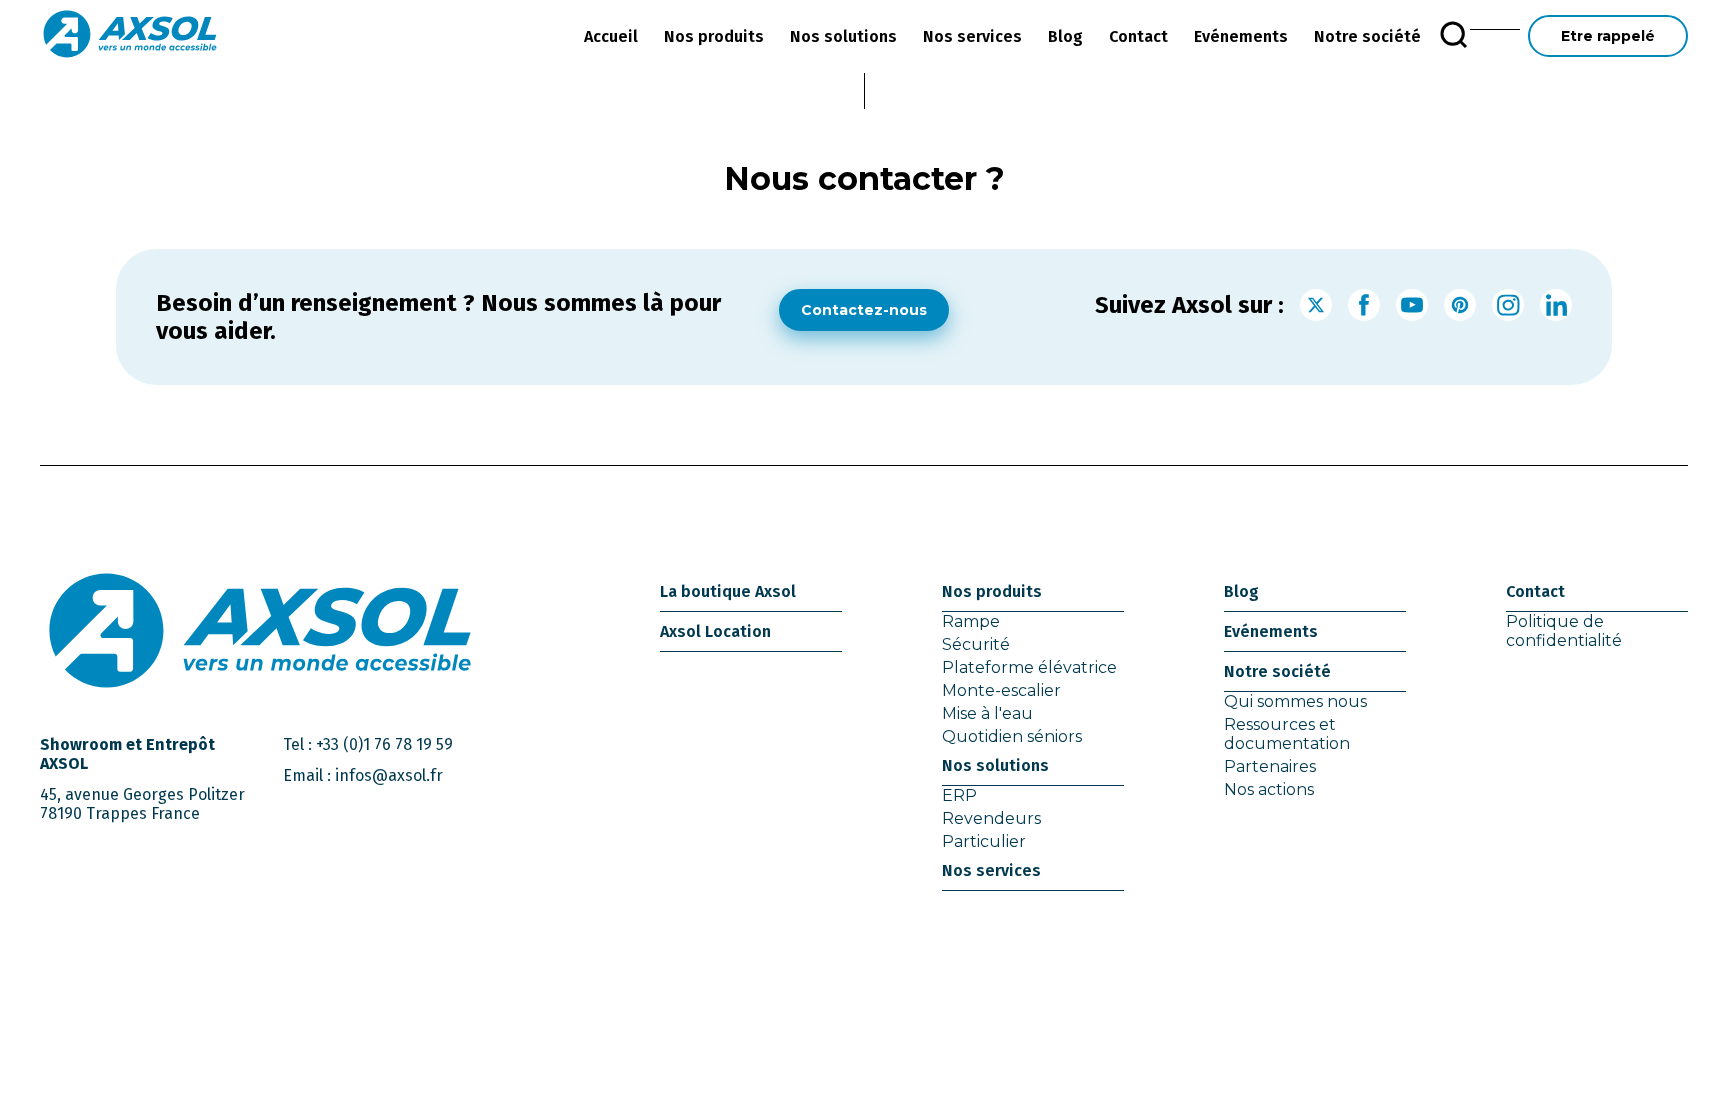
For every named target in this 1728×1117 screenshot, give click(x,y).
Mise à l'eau (987, 713)
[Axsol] (130, 36)
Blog (1065, 36)
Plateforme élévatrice (1029, 667)
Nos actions (1269, 789)
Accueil (611, 36)
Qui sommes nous (1295, 701)
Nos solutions (843, 36)
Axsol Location (715, 631)
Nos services (972, 36)
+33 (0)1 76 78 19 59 (384, 744)
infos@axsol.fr (389, 775)
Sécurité (976, 644)
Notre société (1367, 36)
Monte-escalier (1001, 690)
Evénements (1241, 36)
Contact (1138, 36)
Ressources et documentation (1287, 734)
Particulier (984, 841)
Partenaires (1270, 766)
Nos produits (714, 36)
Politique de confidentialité (1564, 631)
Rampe (971, 621)
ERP (959, 795)
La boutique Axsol (728, 591)
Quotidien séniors (1012, 736)
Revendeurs (991, 818)
